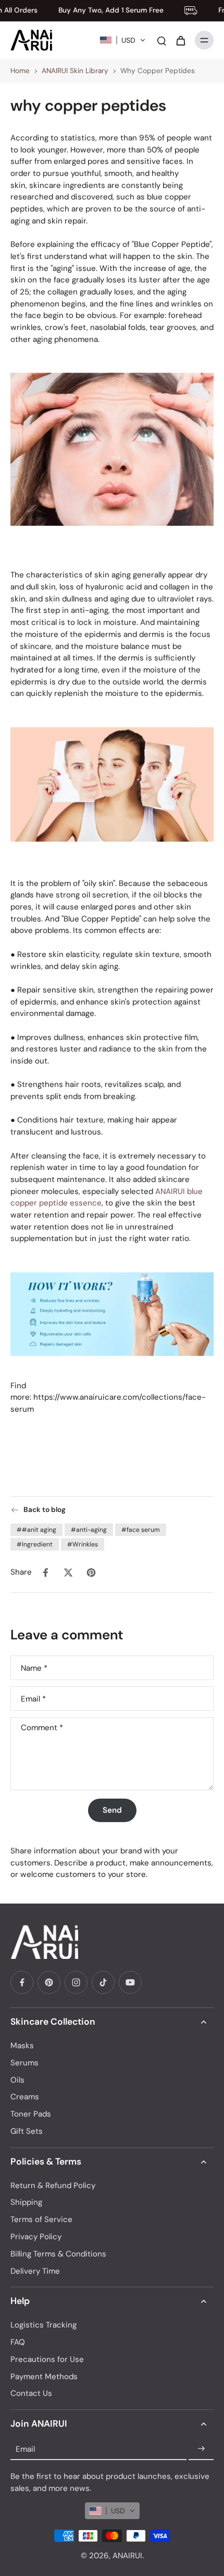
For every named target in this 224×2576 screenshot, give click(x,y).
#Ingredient (35, 1544)
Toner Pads (31, 2114)
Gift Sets (27, 2131)
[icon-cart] (180, 40)
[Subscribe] (201, 2449)
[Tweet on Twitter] (68, 1573)
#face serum (141, 1530)
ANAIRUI (127, 2556)
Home (20, 71)
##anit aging (36, 1530)
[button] (123, 40)
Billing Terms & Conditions (58, 2254)
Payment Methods (44, 2377)
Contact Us (31, 2393)
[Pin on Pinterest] (91, 1573)
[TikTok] (103, 1982)
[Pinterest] (49, 1982)
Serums (24, 2063)
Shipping (26, 2202)
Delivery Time (35, 2271)
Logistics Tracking (43, 2325)
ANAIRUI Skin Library (75, 71)
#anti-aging (89, 1530)
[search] (161, 40)
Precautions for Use (47, 2359)
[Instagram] (76, 1982)
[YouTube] (130, 1982)
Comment (42, 1728)
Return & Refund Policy (53, 2185)
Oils (17, 2080)
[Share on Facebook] (45, 1573)
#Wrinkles (83, 1544)
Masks (22, 2046)
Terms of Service (41, 2219)
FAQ (18, 2342)
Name (34, 1668)
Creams (25, 2097)
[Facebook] (22, 1982)
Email (33, 1699)
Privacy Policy (36, 2237)
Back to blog (45, 1510)
